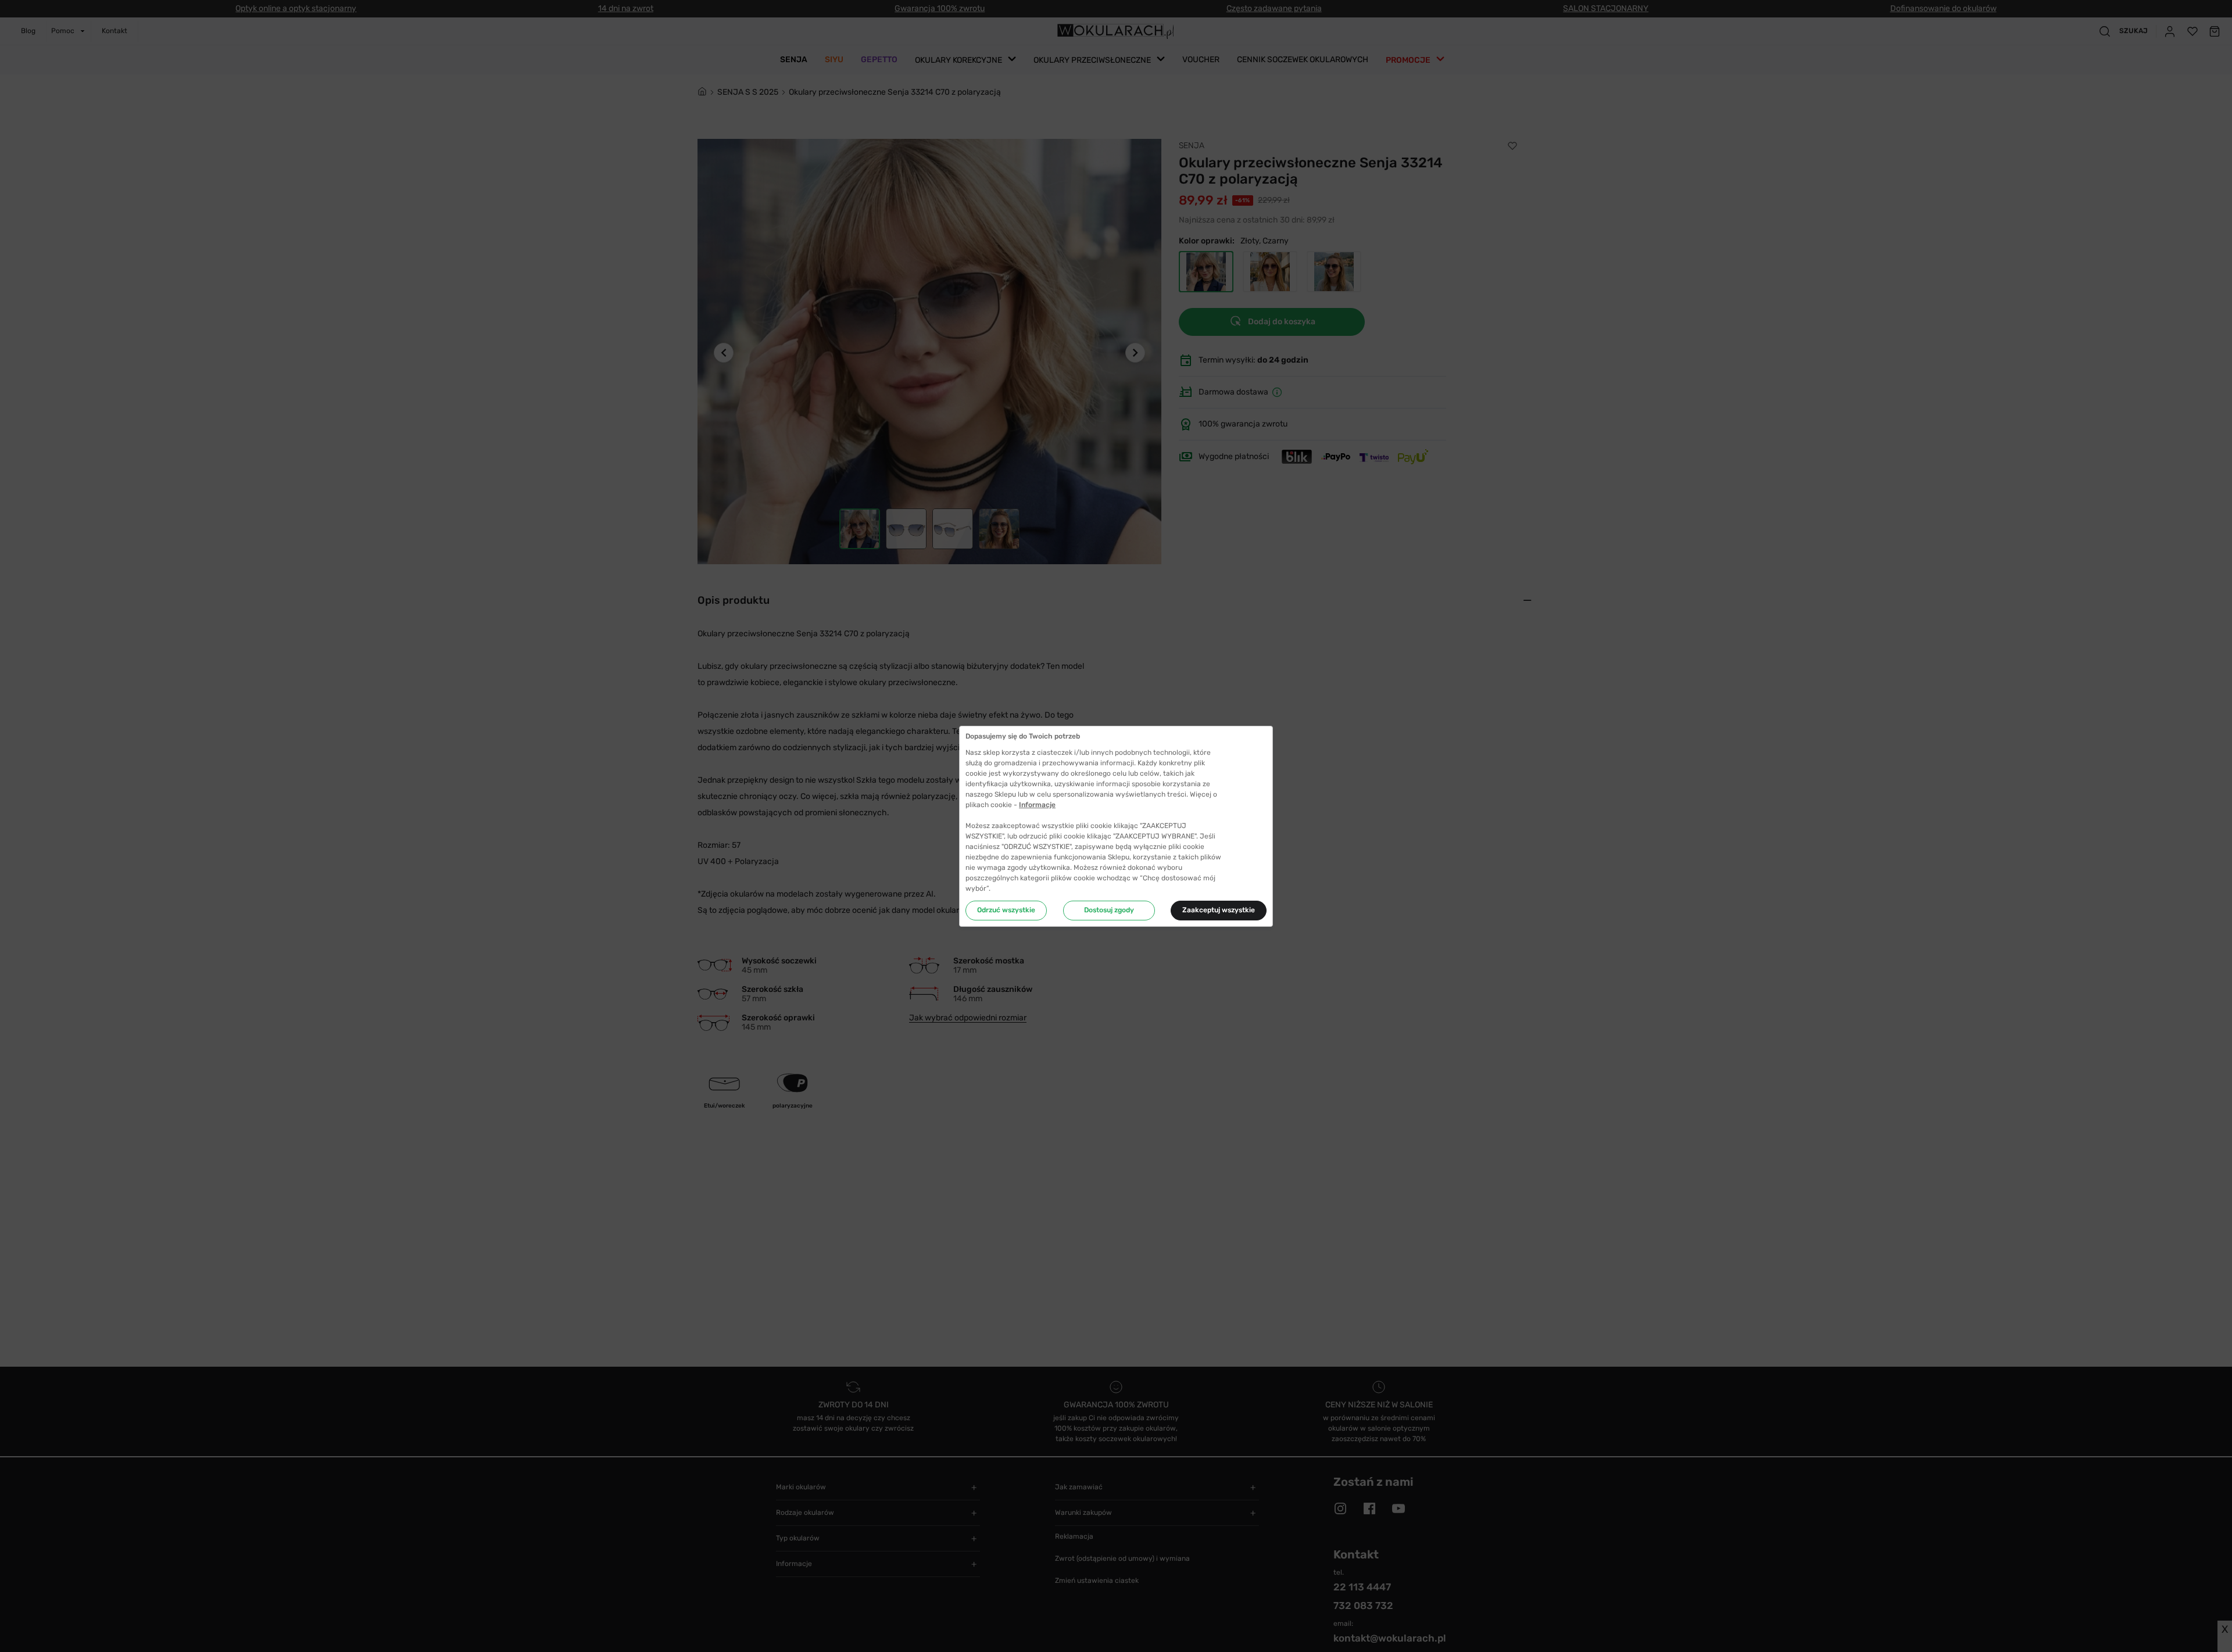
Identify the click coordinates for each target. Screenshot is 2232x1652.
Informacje (1037, 805)
